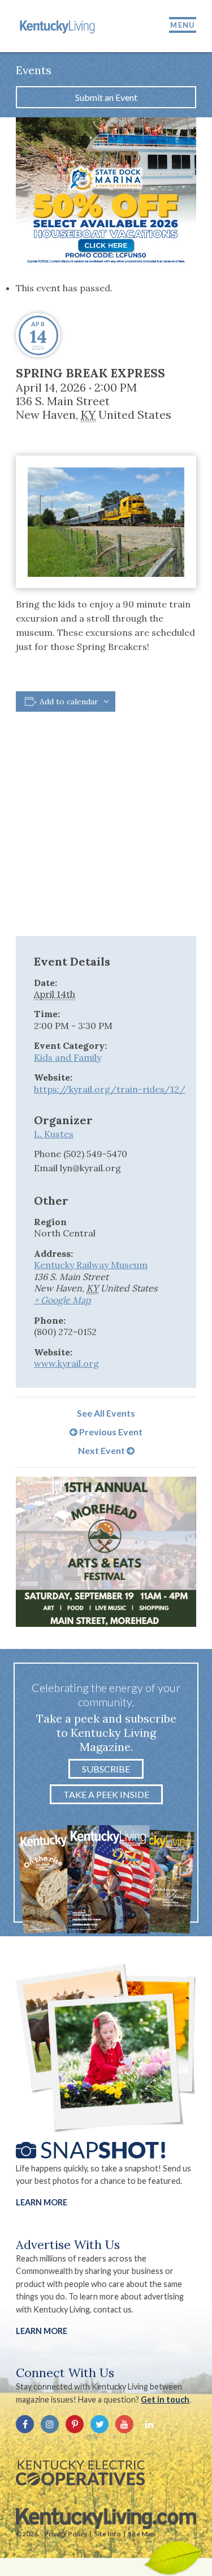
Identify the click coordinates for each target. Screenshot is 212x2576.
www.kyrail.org (66, 1363)
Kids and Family (68, 1057)
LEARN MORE (42, 2331)
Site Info (107, 2534)
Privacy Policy (66, 2534)
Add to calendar (69, 702)
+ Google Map (62, 1300)
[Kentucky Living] (58, 26)
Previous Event (110, 1432)
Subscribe (106, 1769)
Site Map (141, 2534)
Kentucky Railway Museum (91, 1265)
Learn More (42, 2202)
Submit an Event (106, 97)
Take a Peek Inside (106, 1794)
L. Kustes (54, 1134)
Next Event (102, 1450)
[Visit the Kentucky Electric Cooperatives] (80, 2473)
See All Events (106, 1413)
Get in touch (165, 2399)
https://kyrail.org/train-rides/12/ (110, 1089)
